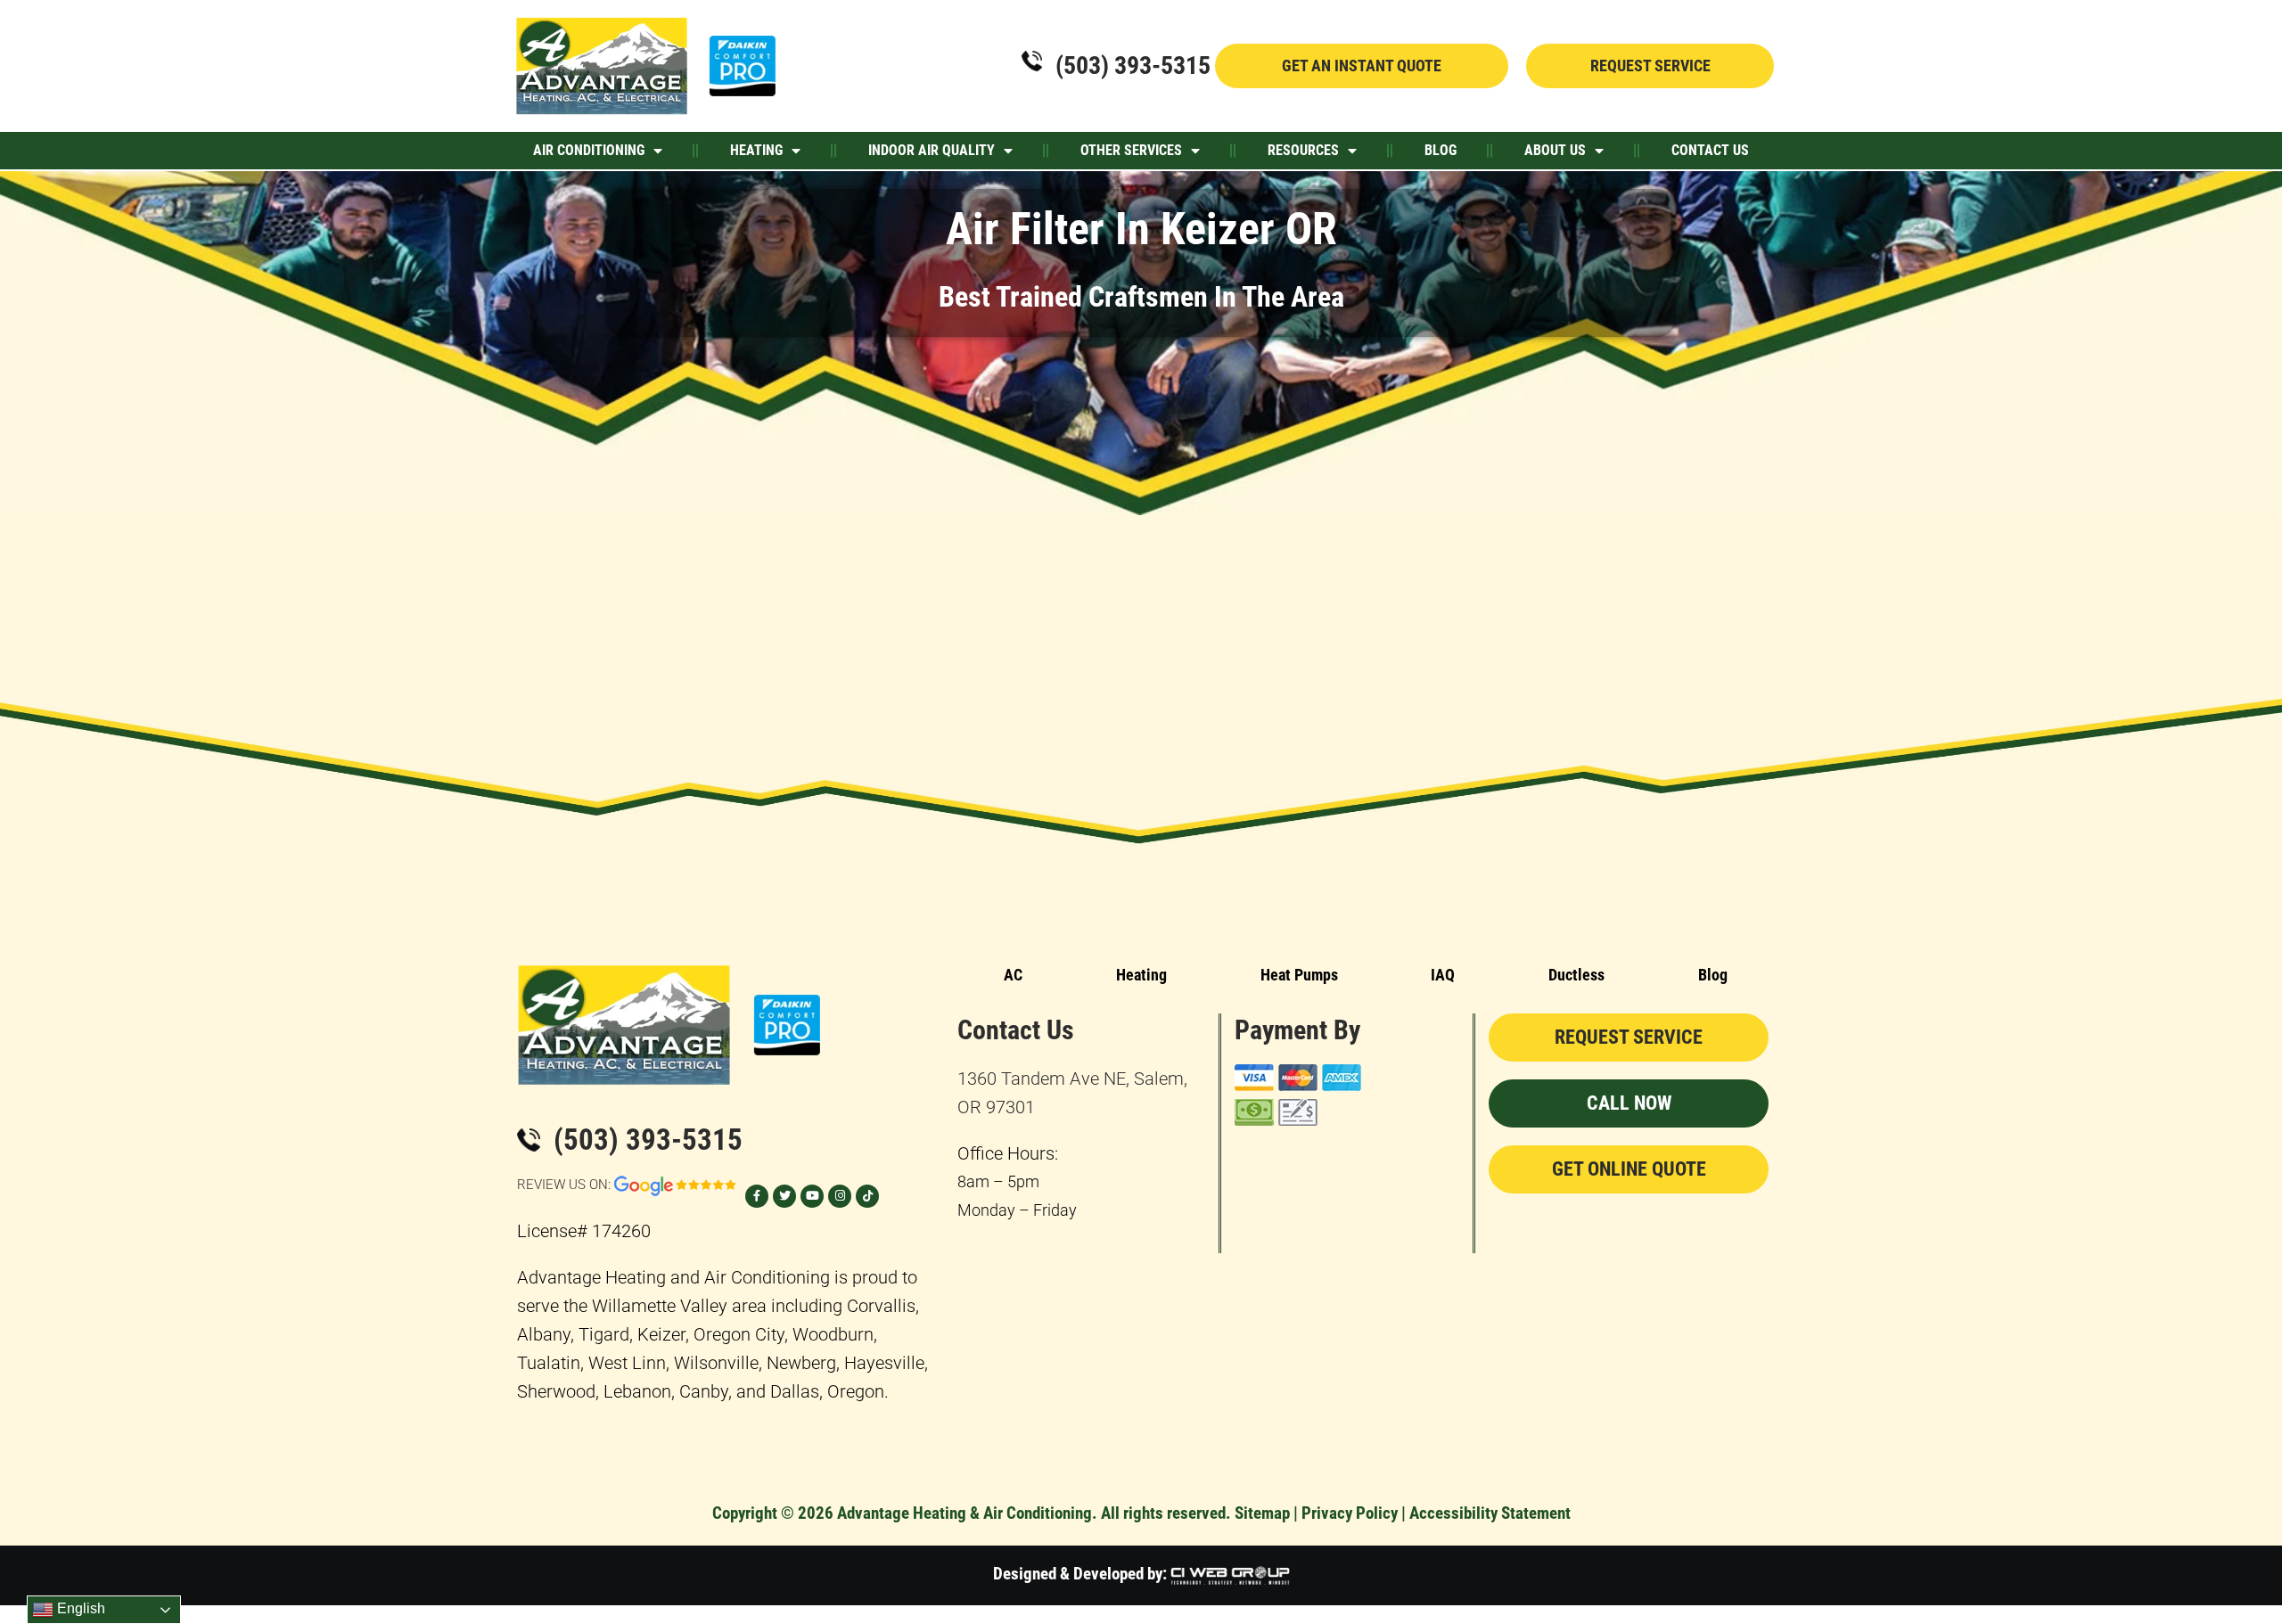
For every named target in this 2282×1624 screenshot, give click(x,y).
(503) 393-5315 (1133, 66)
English (79, 1608)
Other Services (1131, 150)
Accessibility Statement (1490, 1513)
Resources (1303, 150)
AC (1013, 975)
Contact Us (1710, 150)
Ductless (1576, 975)
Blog (1441, 150)
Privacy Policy (1350, 1513)
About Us (1555, 150)
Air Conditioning (589, 150)
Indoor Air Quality (932, 150)
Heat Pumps (1299, 975)
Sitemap (1262, 1513)
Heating (756, 150)
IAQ (1443, 975)
